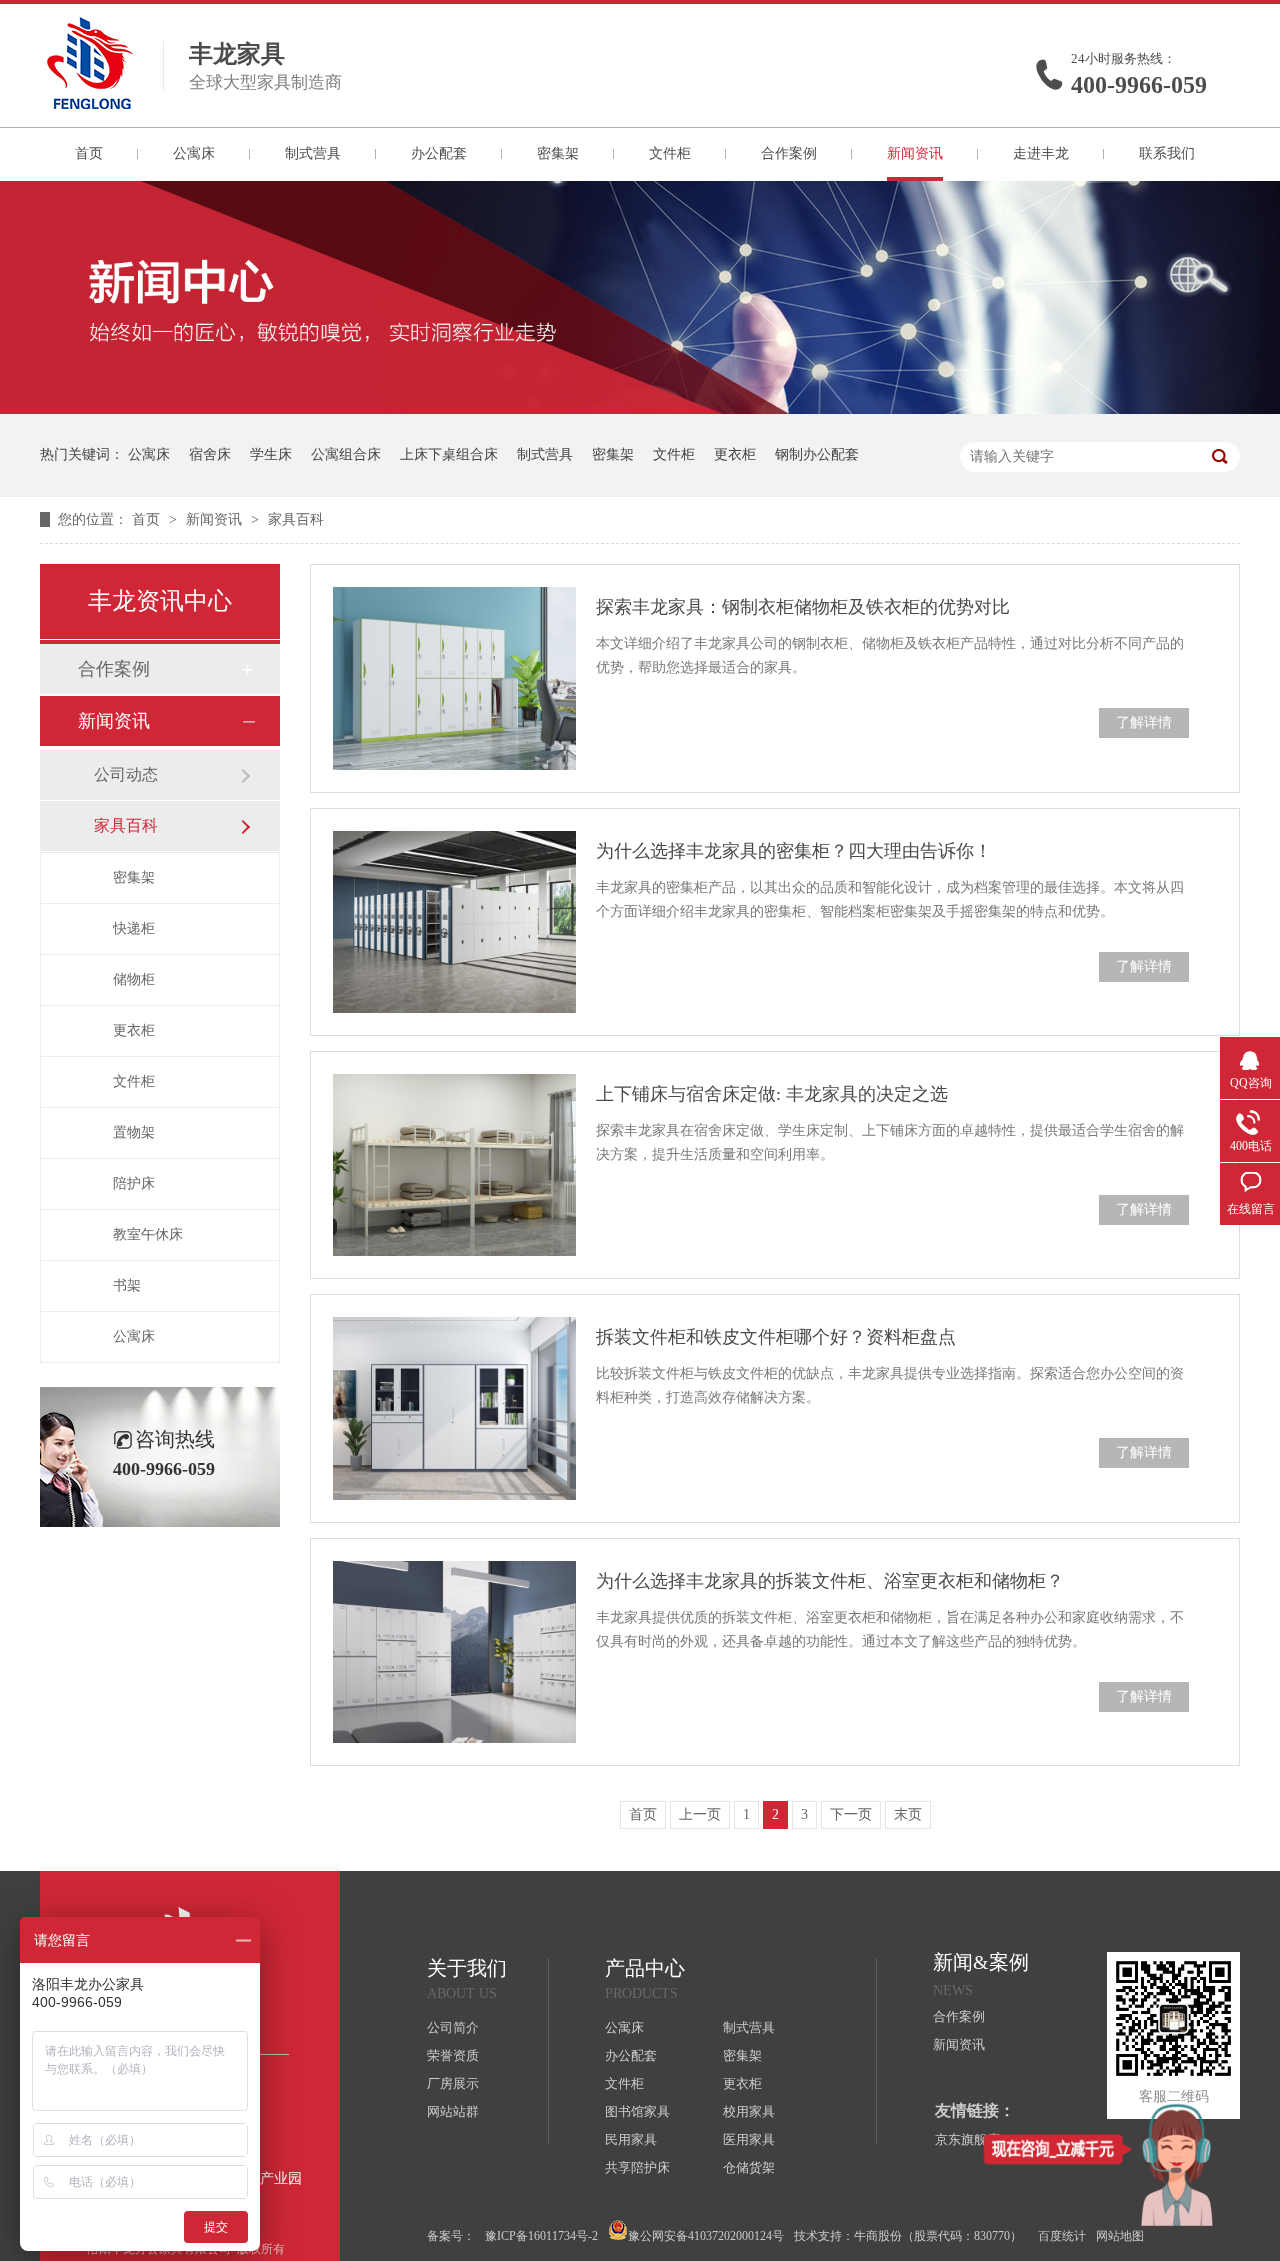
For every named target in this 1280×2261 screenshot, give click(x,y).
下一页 (851, 1814)
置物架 (134, 1132)
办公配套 (439, 153)
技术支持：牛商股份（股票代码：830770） (908, 2236)
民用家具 (631, 2139)
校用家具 (749, 2111)
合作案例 (789, 153)
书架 (127, 1285)
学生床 (271, 454)
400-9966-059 (1139, 85)
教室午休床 (148, 1234)
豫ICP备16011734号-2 (541, 2236)
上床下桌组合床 (449, 454)
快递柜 (134, 928)
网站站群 (453, 2111)
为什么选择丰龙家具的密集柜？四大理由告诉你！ (794, 851)
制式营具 (313, 153)
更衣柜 (735, 454)
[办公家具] (640, 409)
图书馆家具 (637, 2111)
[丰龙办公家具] (90, 103)
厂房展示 (453, 2083)
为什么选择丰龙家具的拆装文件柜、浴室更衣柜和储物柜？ (830, 1581)
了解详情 (1144, 722)
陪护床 (134, 1183)
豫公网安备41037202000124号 (706, 2236)
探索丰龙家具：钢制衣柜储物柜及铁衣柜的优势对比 (803, 607)
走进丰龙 (1041, 153)
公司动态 (126, 774)
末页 (908, 1814)
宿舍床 (210, 454)
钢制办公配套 (817, 454)
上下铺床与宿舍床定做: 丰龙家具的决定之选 (772, 1094)
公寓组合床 (346, 454)
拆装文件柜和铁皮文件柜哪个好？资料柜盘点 (776, 1337)
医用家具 (749, 2139)
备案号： (451, 2236)
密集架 (558, 153)
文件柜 (670, 153)
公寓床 (194, 153)
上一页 (700, 1814)
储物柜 (134, 979)
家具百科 (296, 519)
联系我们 (1167, 153)
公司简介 (453, 2027)
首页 (89, 153)
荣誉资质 (453, 2055)
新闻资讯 (915, 153)
